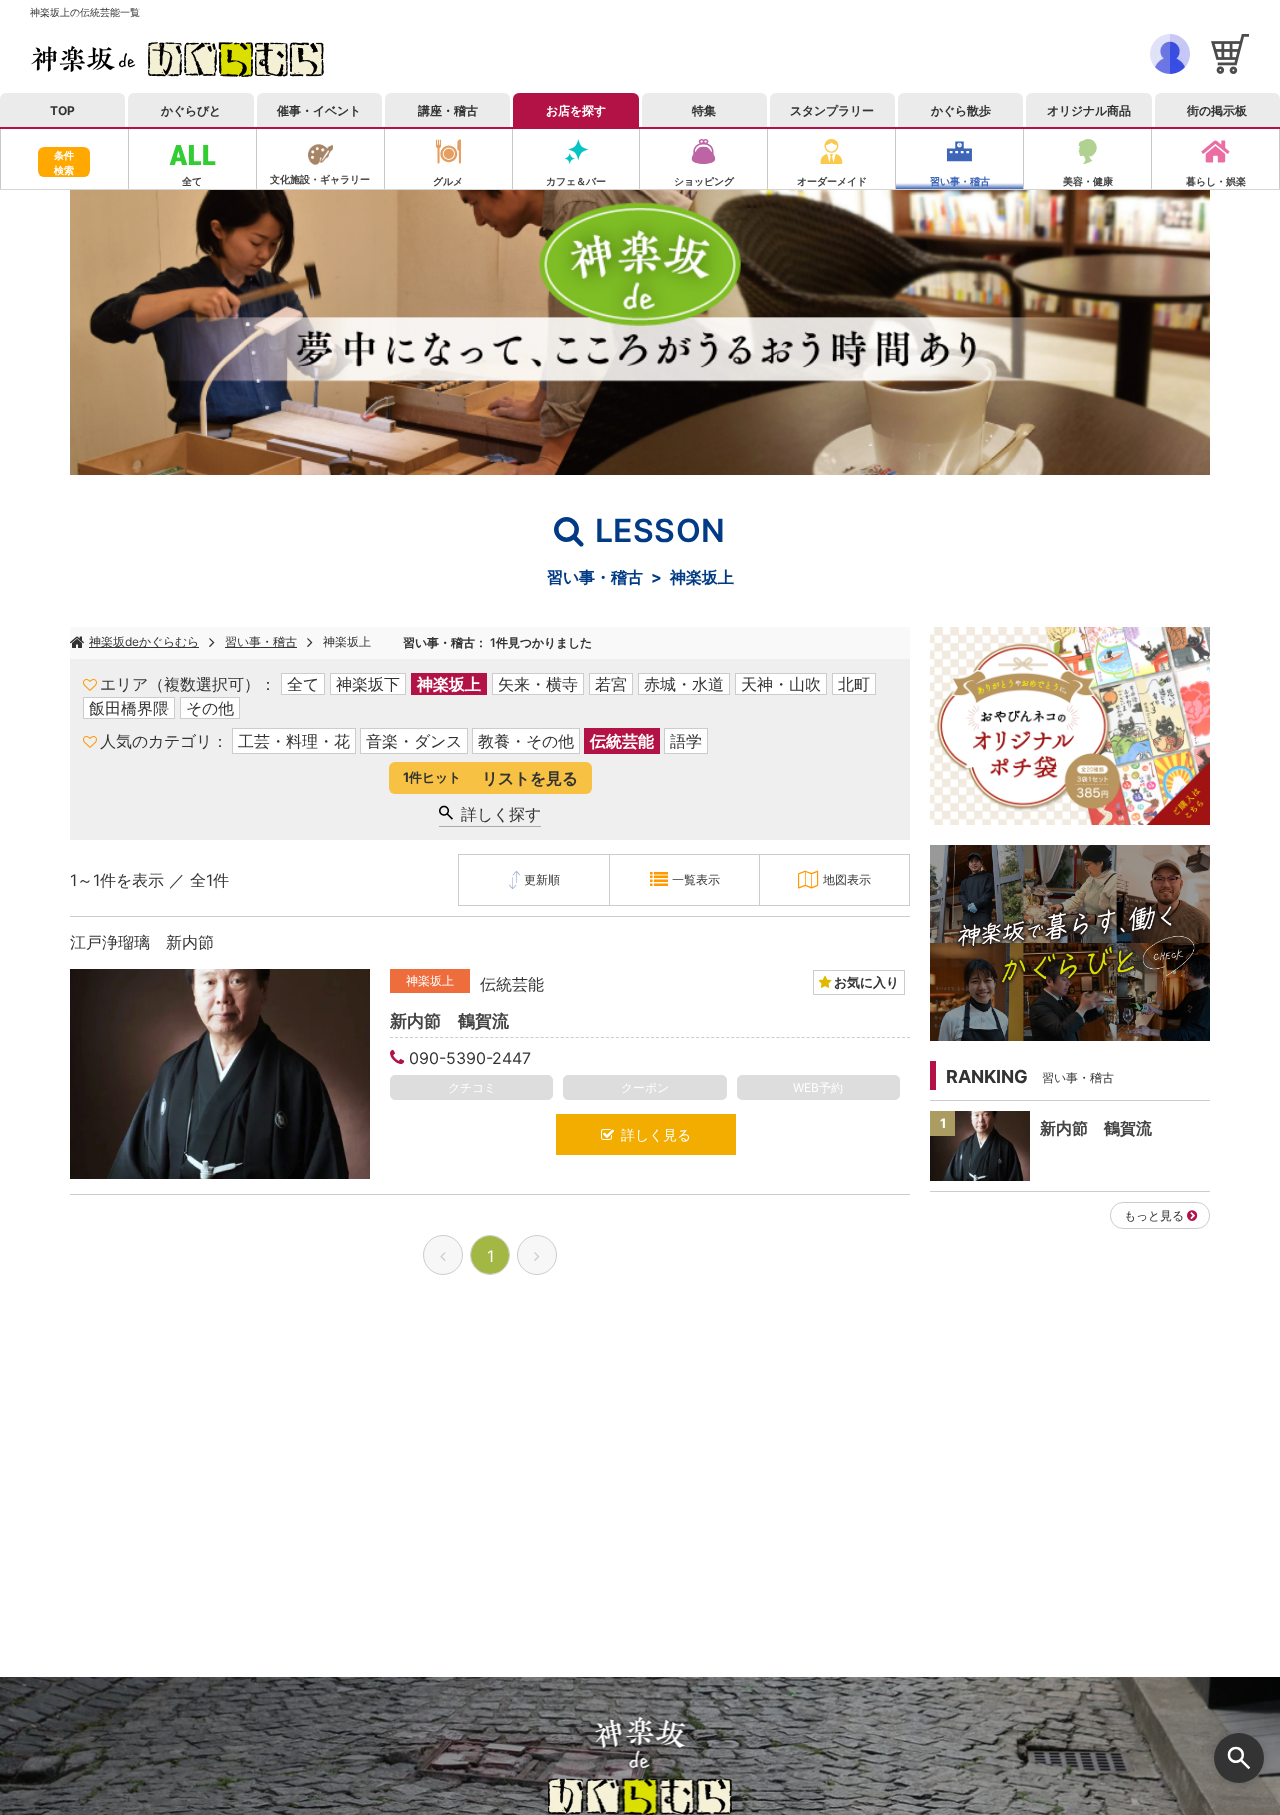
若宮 (611, 684)
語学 (686, 741)
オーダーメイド (832, 181)
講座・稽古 (448, 110)
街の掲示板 (1217, 110)
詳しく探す (497, 814)
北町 (854, 684)
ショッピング (704, 181)
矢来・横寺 (538, 684)
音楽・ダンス (414, 741)
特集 (704, 110)
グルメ (448, 181)
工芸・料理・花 (294, 741)
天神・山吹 (781, 684)
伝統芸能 (622, 741)
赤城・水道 (684, 684)
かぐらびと (191, 110)
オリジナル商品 (1089, 110)
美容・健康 (1088, 181)
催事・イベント (319, 110)
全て (192, 181)
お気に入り (865, 982)
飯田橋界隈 (129, 708)
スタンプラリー (832, 110)
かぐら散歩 (961, 110)
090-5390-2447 (470, 1058)
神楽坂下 (368, 684)
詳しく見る (652, 1134)
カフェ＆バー (576, 181)
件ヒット (490, 778)
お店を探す (576, 110)
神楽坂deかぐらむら (144, 641)
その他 (210, 708)
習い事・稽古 (960, 181)
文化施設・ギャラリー (320, 179)
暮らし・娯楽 (1216, 181)
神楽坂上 (347, 641)
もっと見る (1154, 1215)
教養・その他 (526, 741)
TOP (62, 110)
